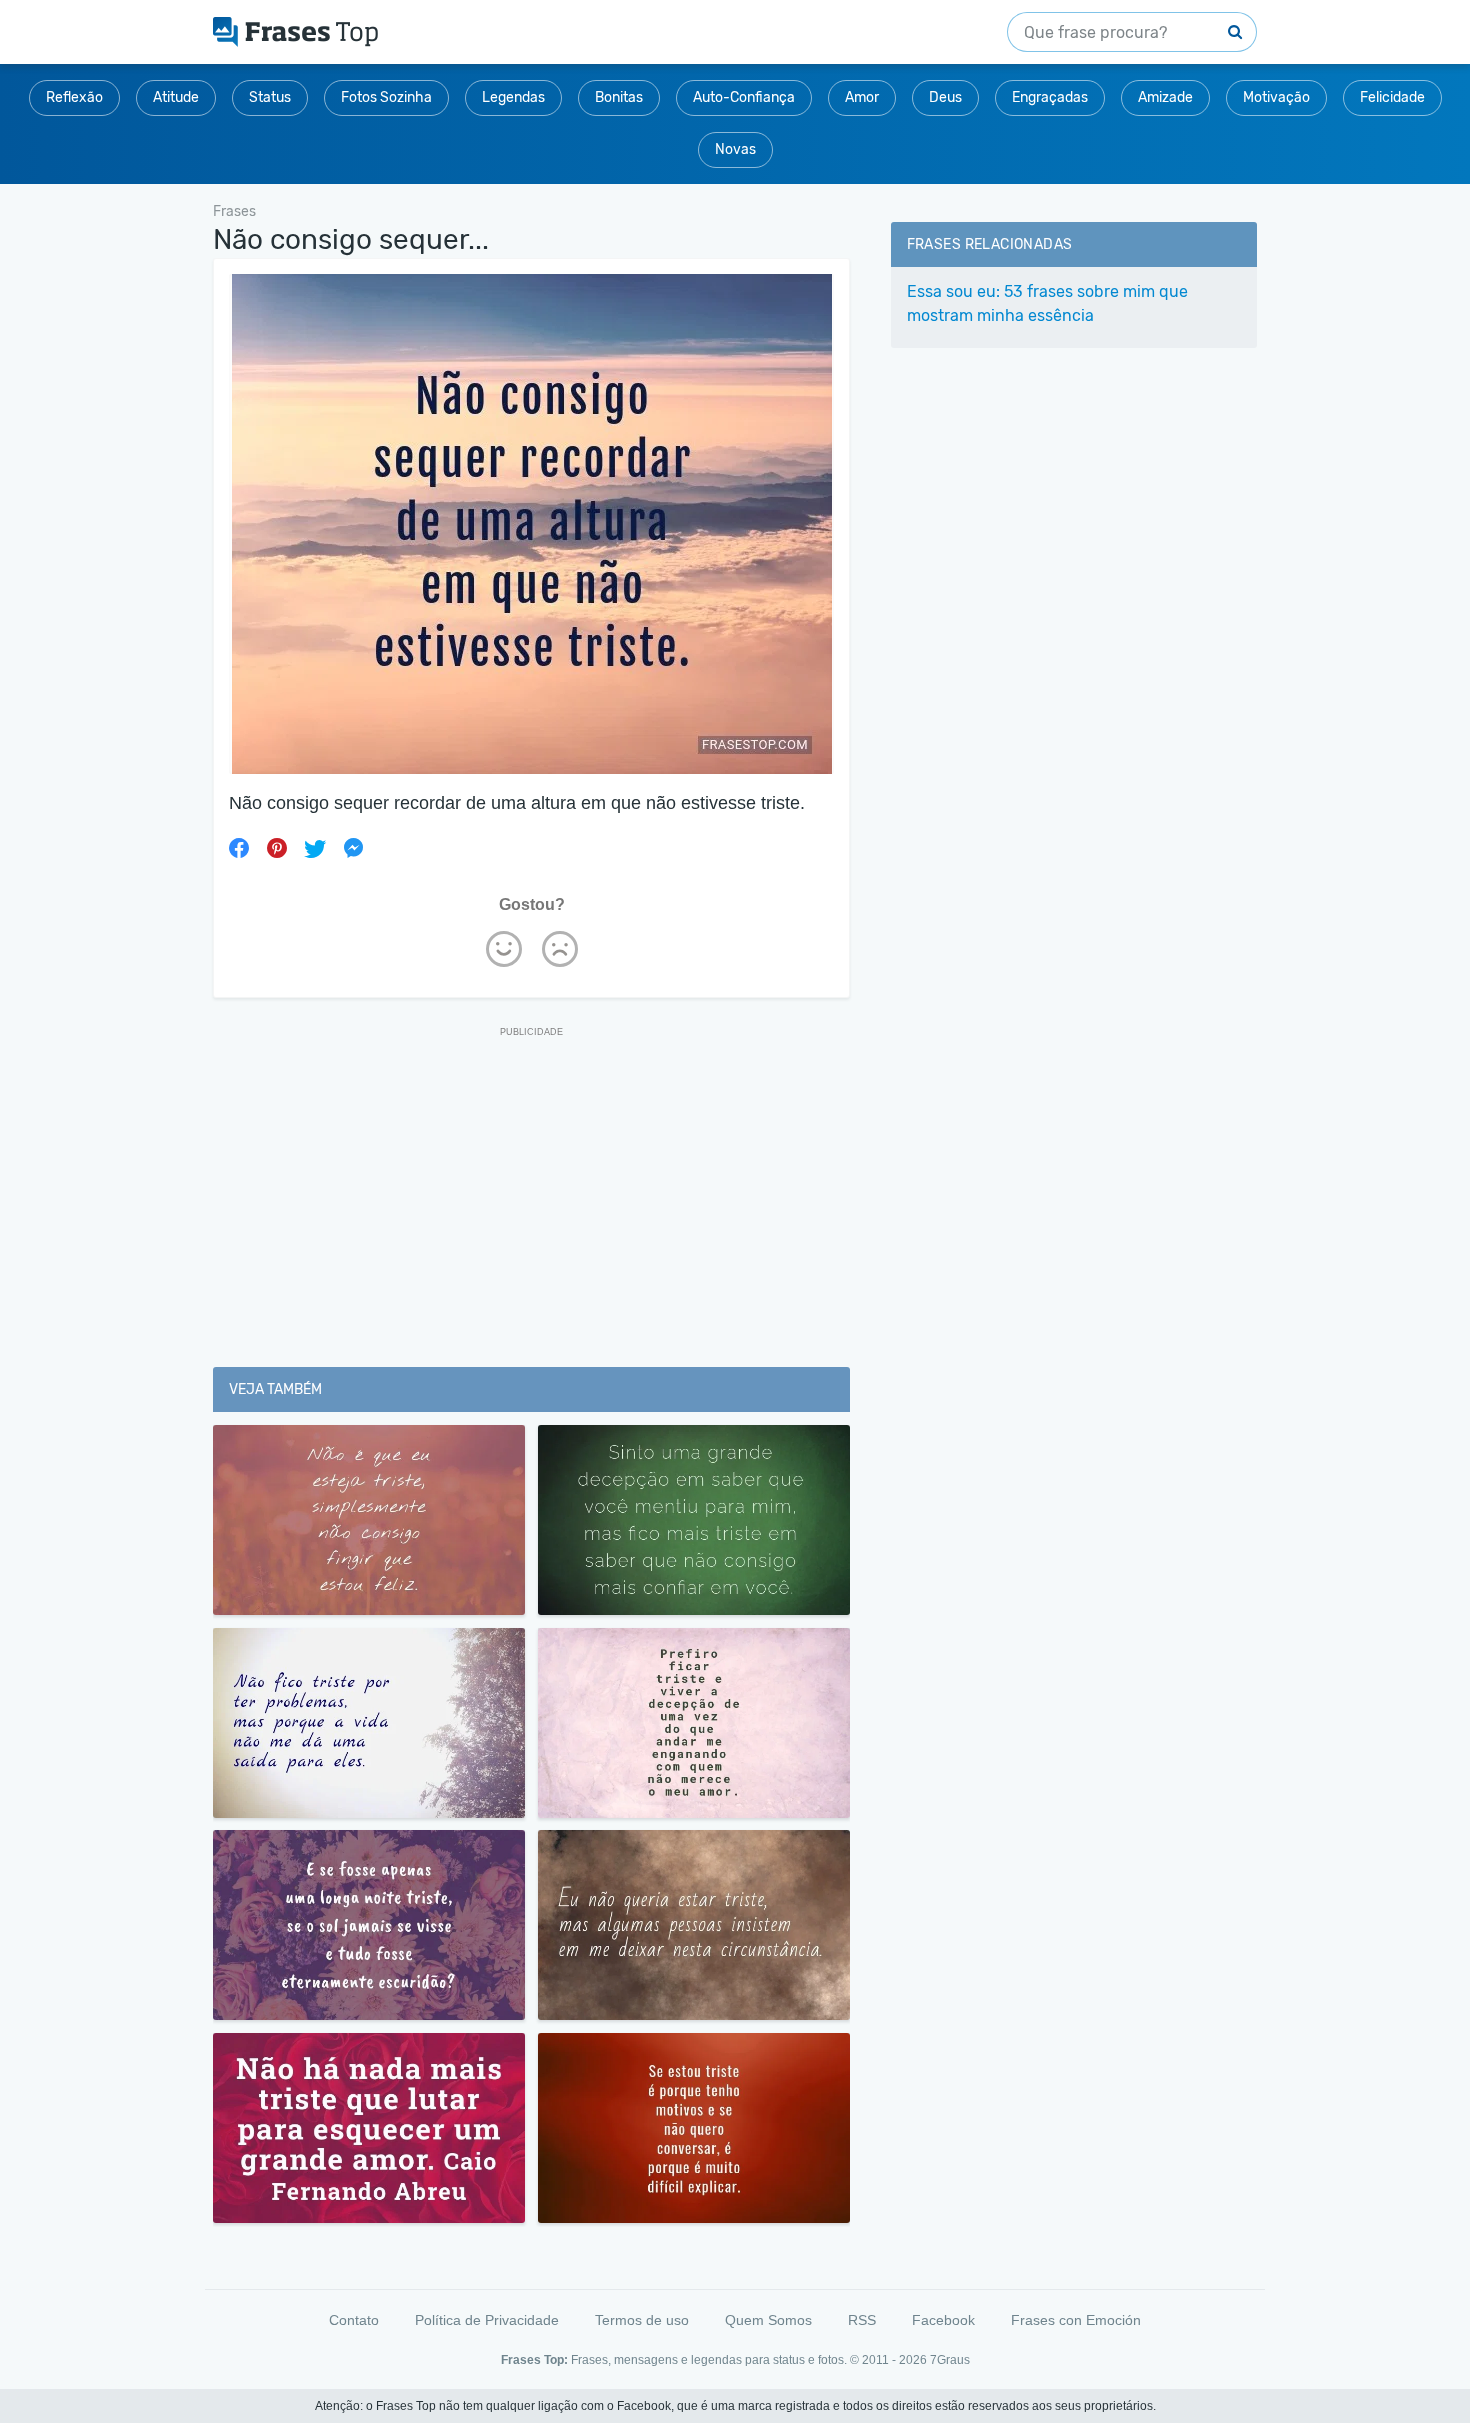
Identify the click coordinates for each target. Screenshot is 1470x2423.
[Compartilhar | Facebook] (239, 848)
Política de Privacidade (487, 2320)
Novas (735, 149)
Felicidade (1392, 97)
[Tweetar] (315, 848)
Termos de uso (642, 2320)
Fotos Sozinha (386, 97)
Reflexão (74, 97)
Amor (862, 97)
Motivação (1276, 97)
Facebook (943, 2320)
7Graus (950, 2360)
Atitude (176, 97)
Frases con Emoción (1076, 2320)
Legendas (513, 97)
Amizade (1165, 97)
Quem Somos (768, 2320)
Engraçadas (1050, 97)
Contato (354, 2320)
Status (270, 97)
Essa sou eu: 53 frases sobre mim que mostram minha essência (1047, 303)
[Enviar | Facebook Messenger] (353, 848)
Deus (945, 97)
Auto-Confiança (744, 97)
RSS (862, 2320)
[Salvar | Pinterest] (277, 848)
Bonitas (619, 97)
